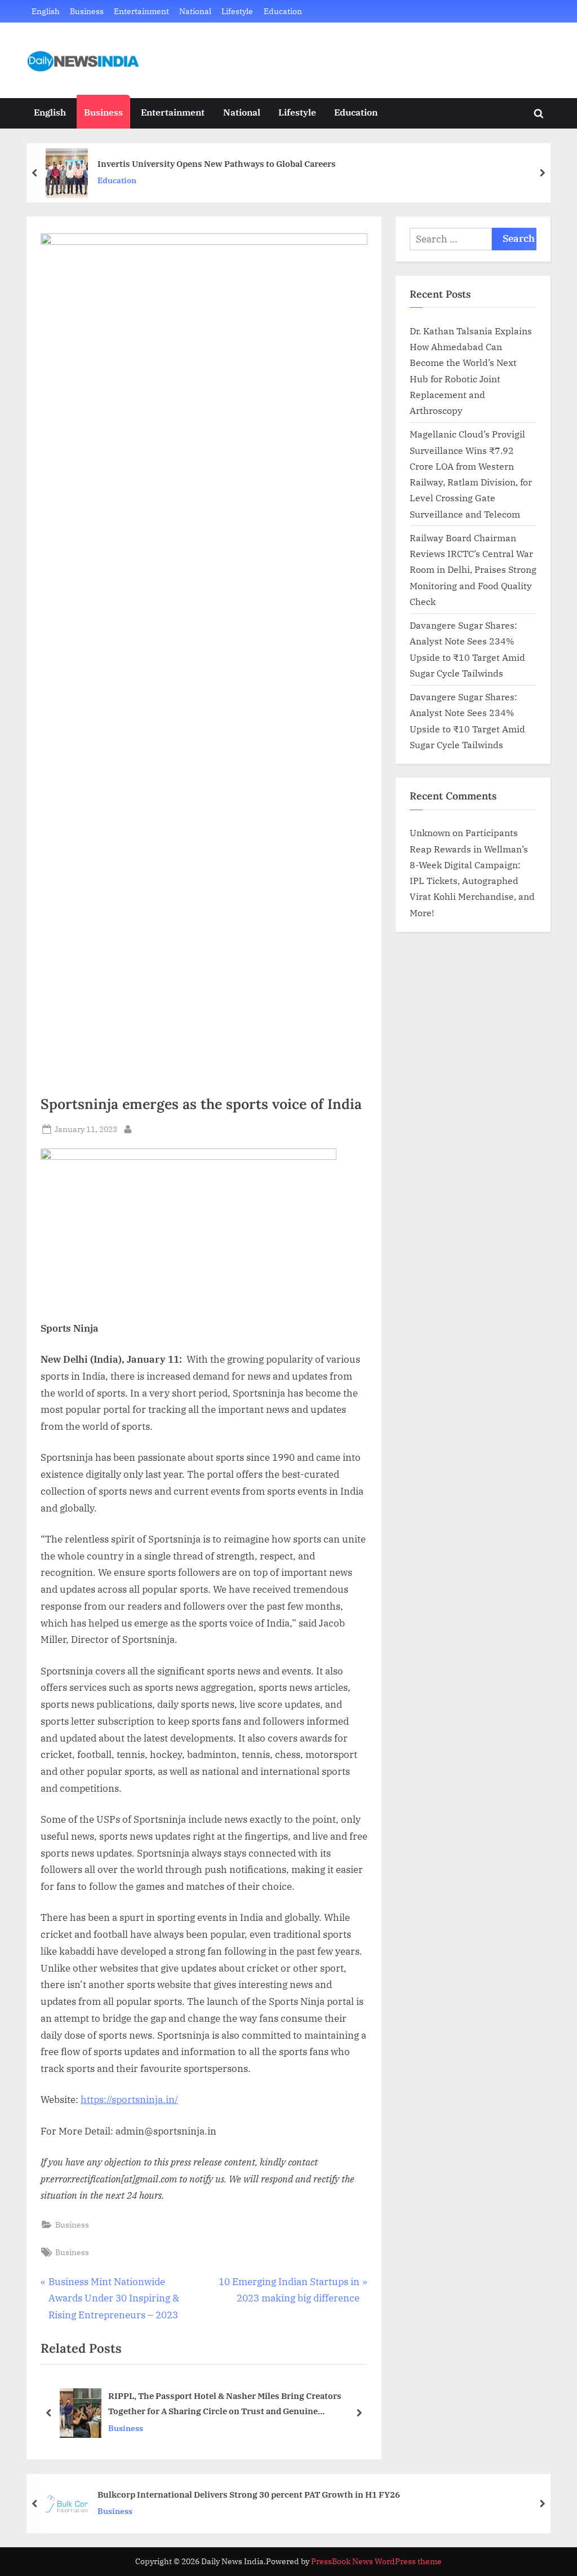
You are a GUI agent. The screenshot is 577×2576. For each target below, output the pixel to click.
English (46, 11)
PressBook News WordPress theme (376, 2561)
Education (283, 11)
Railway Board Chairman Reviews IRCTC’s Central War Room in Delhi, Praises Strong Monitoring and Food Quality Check (473, 569)
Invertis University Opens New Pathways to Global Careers (217, 164)
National (195, 11)
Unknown (430, 832)
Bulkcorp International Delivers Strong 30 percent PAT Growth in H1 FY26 (249, 2494)
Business (87, 11)
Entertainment (141, 11)
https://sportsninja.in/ (129, 2100)
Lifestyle (237, 11)
